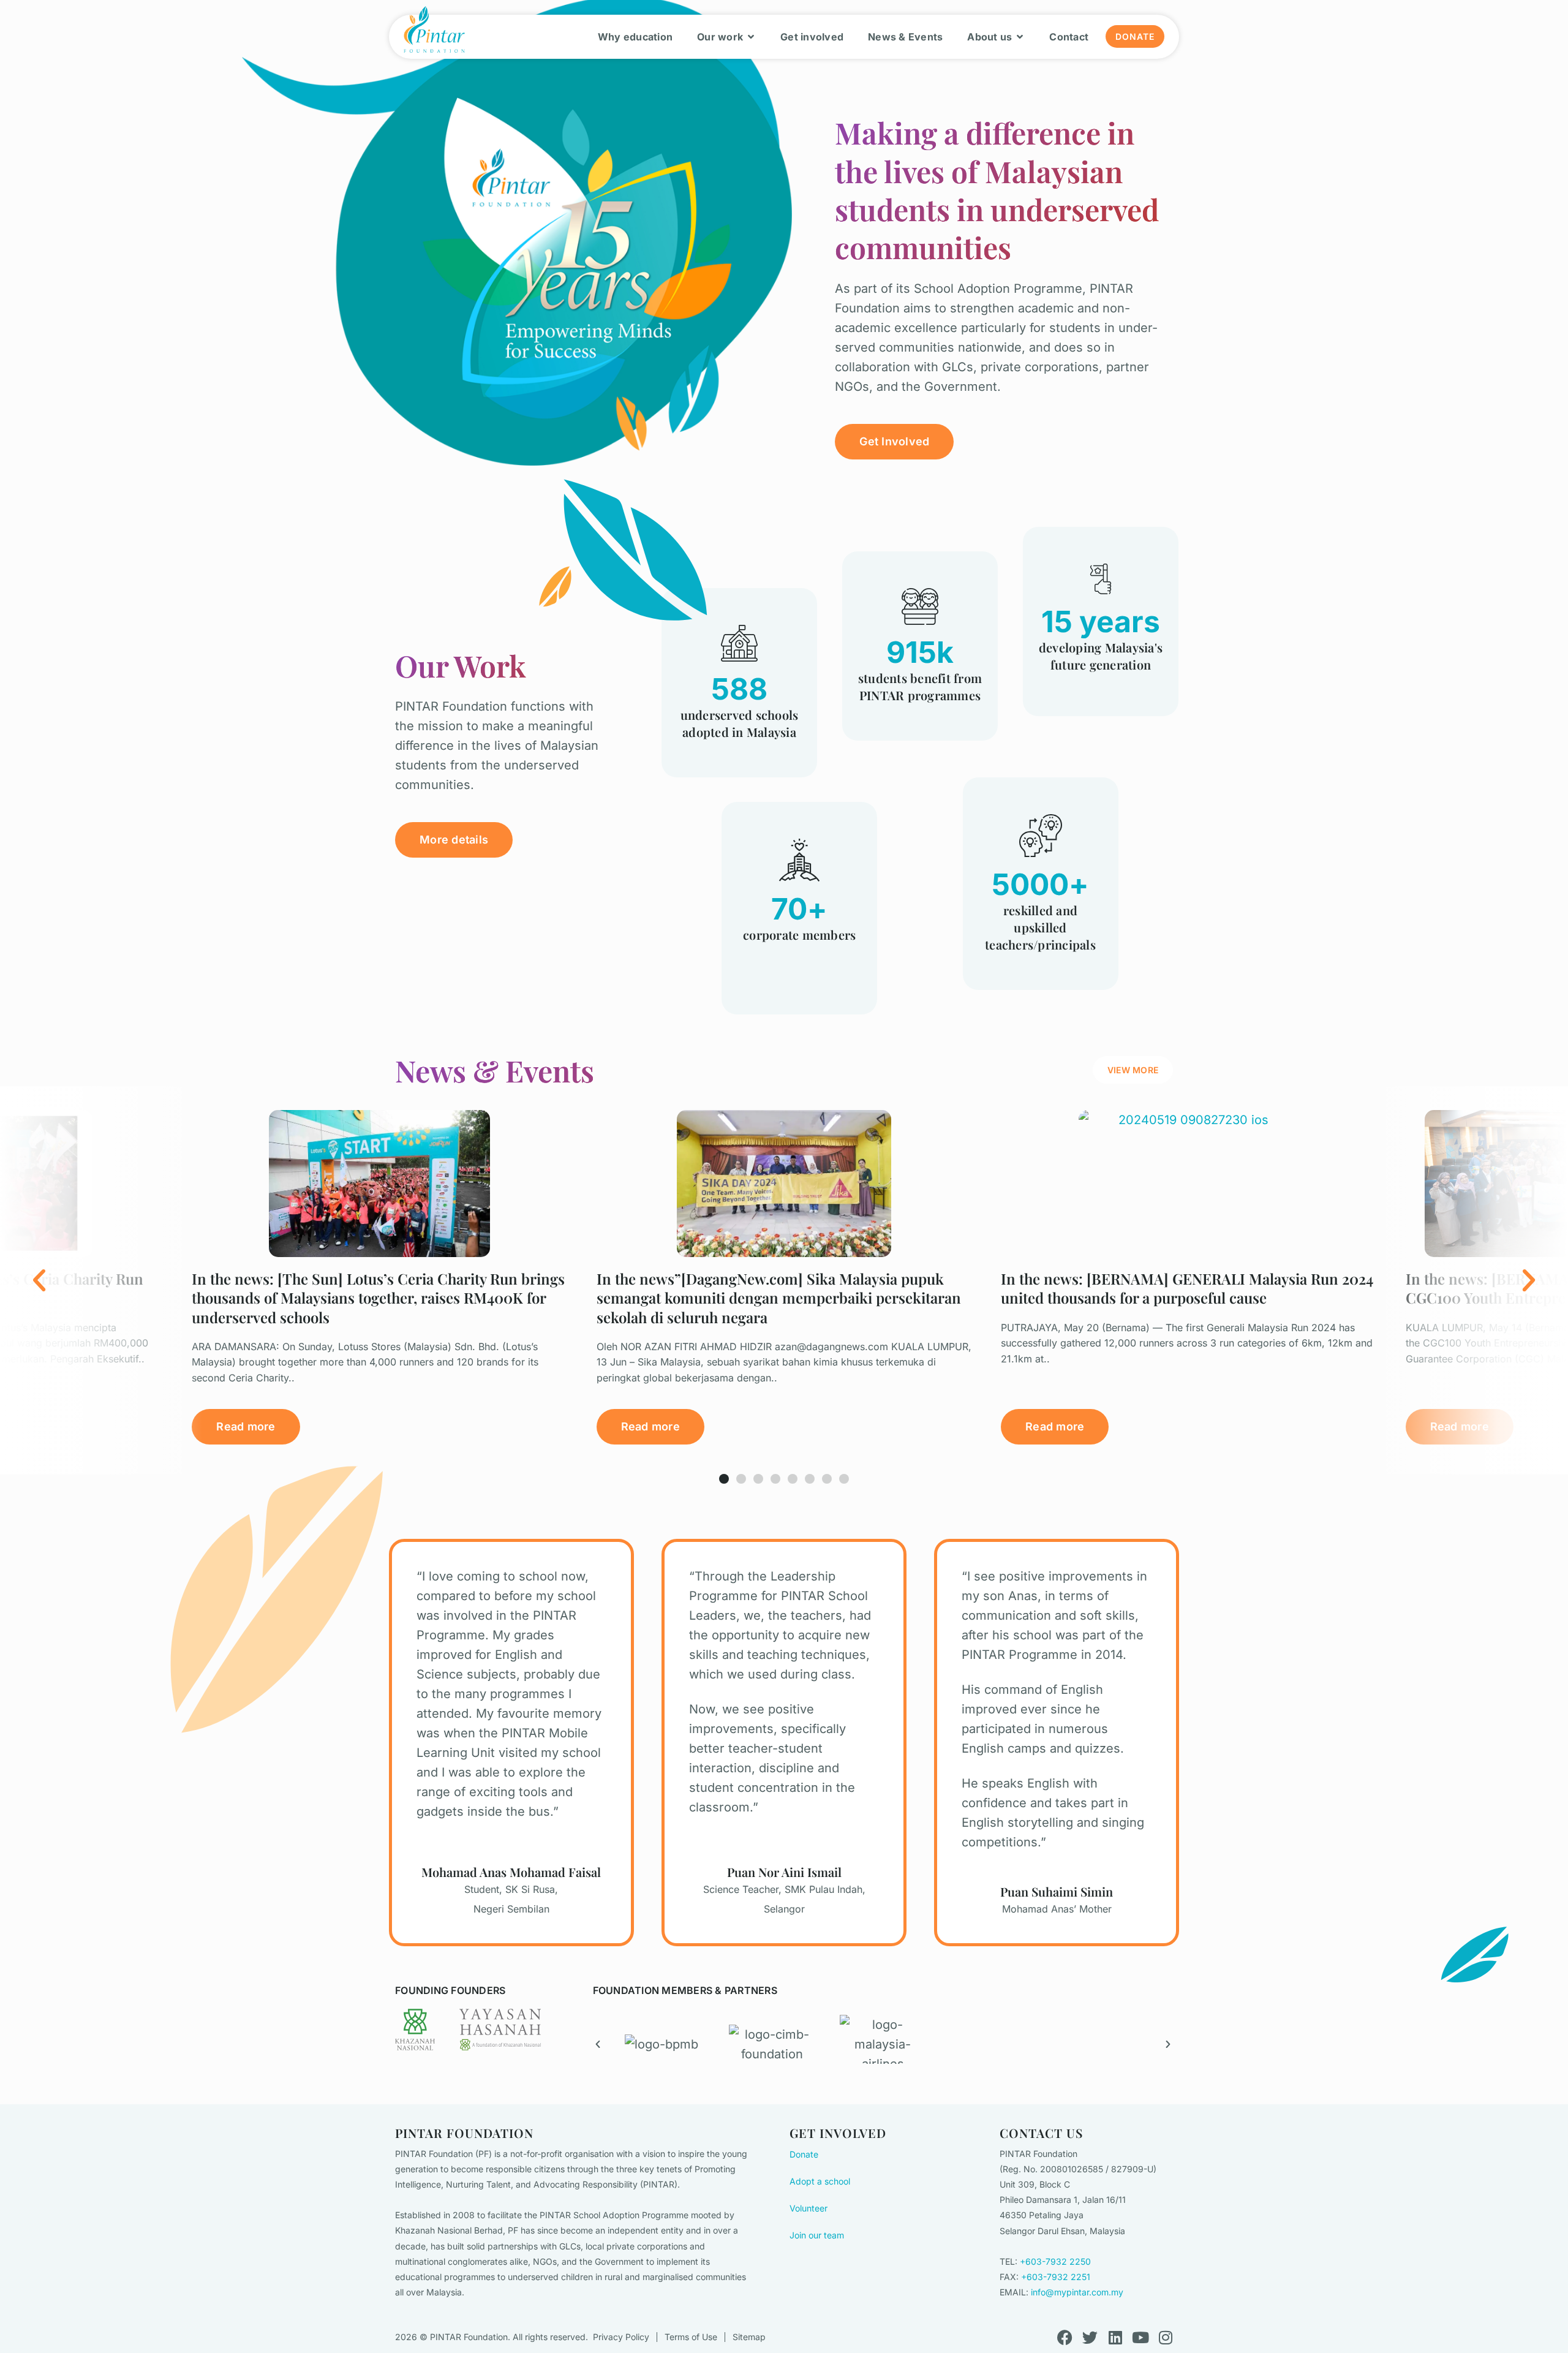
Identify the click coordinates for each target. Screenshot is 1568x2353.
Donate (804, 2154)
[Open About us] (1020, 37)
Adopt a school (820, 2181)
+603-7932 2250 (1055, 2261)
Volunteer (809, 2208)
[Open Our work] (751, 37)
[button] (101, 1280)
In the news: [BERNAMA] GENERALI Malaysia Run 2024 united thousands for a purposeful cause (1187, 1288)
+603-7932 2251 (1056, 2277)
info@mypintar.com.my (1077, 2292)
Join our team (817, 2235)
